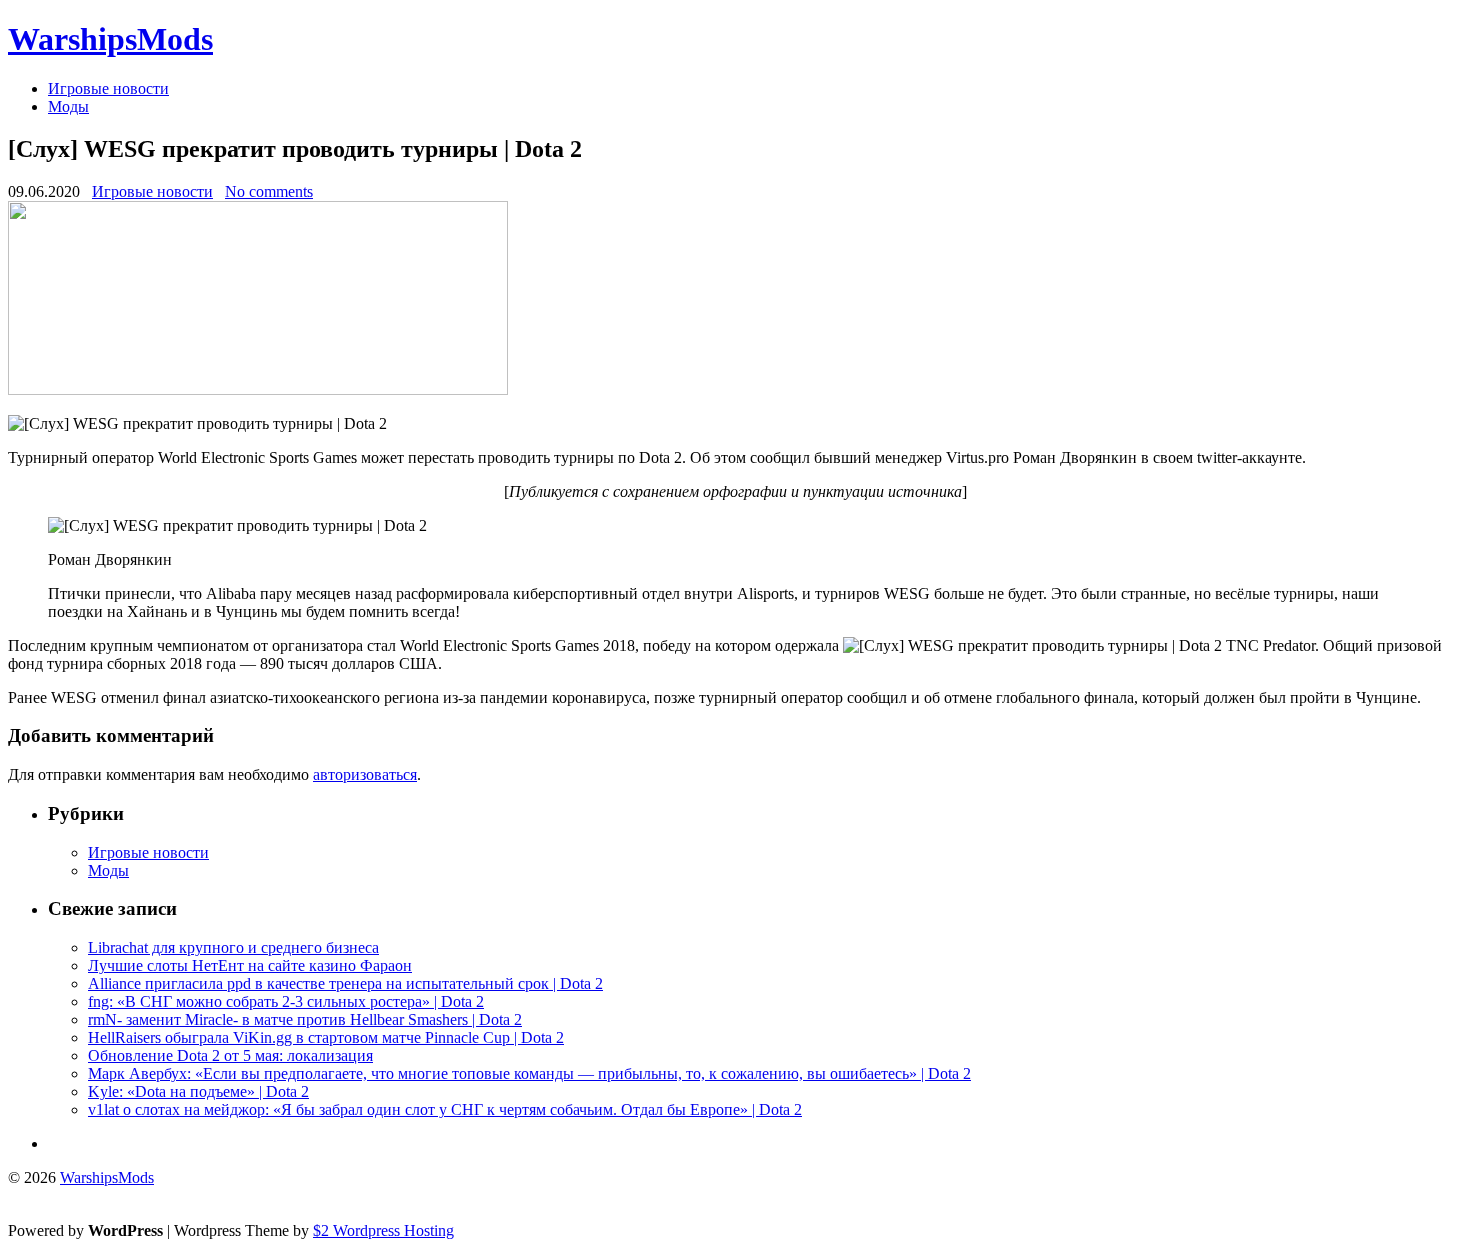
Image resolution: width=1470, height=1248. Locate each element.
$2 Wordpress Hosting (383, 1230)
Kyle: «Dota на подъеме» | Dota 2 (198, 1091)
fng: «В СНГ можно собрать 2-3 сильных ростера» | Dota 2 (286, 1001)
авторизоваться (365, 774)
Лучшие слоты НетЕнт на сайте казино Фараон (250, 965)
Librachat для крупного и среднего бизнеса (233, 947)
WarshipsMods (110, 39)
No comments (269, 191)
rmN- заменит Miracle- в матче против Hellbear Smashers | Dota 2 (305, 1019)
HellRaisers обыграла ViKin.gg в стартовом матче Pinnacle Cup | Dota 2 (326, 1037)
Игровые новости (108, 88)
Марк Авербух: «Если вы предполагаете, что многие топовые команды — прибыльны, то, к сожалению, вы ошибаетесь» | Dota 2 (529, 1073)
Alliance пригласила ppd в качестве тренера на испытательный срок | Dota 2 (345, 983)
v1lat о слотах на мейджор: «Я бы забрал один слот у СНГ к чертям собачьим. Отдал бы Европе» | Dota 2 (445, 1109)
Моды (68, 106)
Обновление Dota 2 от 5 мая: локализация (230, 1055)
